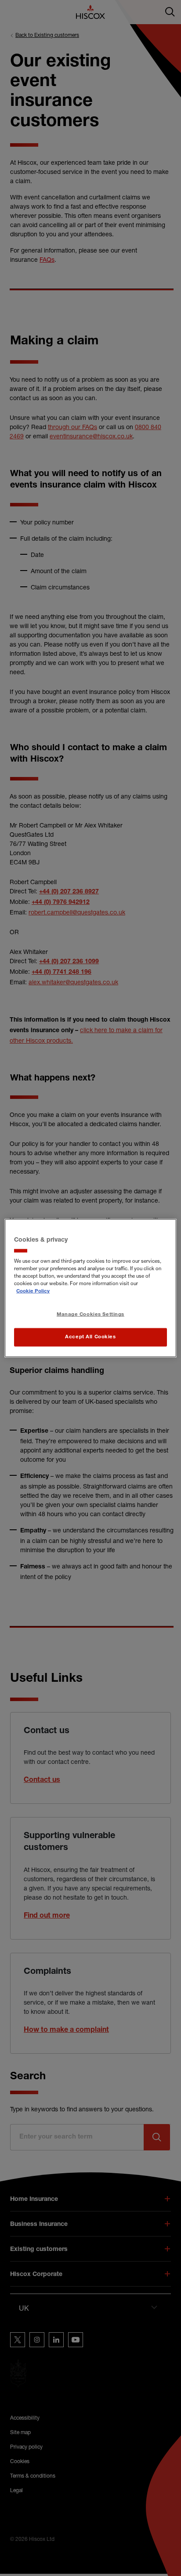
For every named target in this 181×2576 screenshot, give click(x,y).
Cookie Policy (33, 1292)
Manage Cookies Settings (90, 1315)
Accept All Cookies (90, 1337)
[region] (90, 1288)
